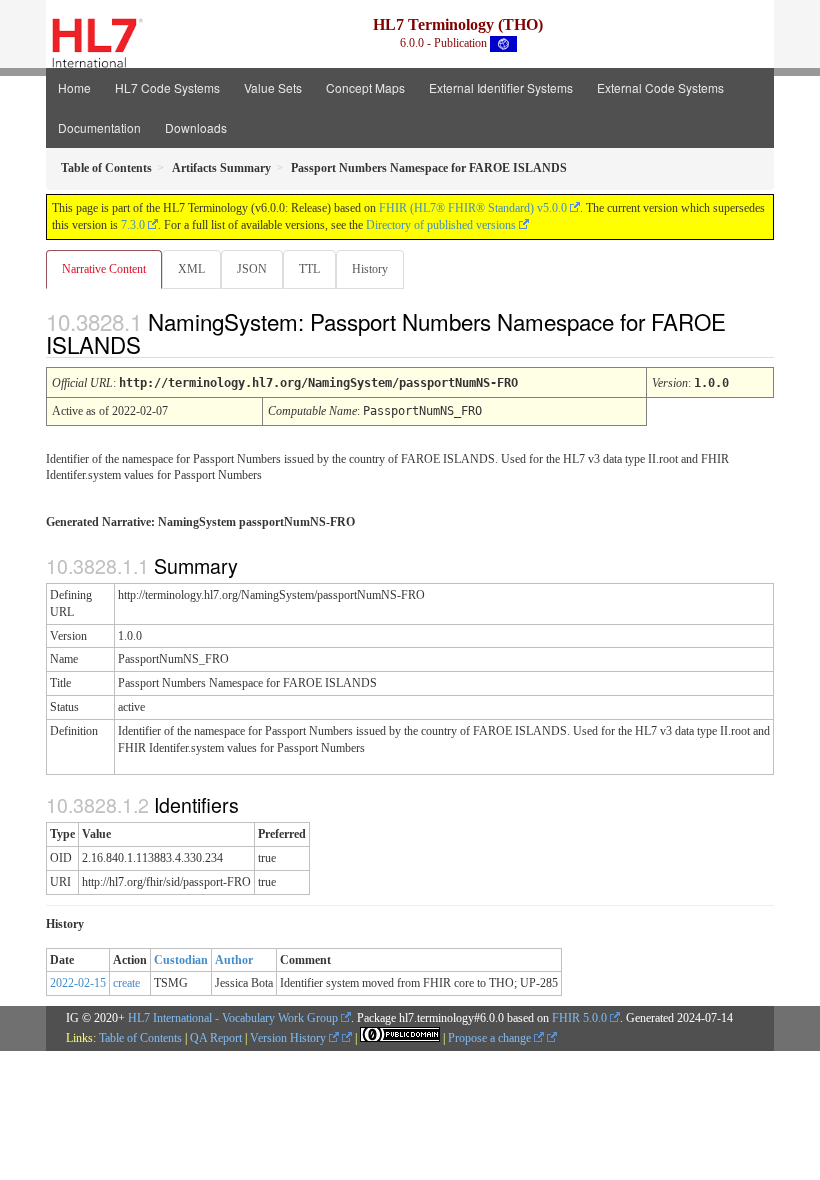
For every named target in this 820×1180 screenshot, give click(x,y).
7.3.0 (133, 225)
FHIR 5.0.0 (579, 1018)
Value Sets (273, 87)
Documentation (99, 127)
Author (234, 960)
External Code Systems (660, 87)
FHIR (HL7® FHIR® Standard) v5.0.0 (473, 208)
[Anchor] (158, 344)
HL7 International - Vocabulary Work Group (233, 1018)
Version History (289, 1038)
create (126, 983)
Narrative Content (104, 269)
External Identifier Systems (501, 87)
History (370, 269)
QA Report (216, 1038)
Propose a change (491, 1038)
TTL (309, 269)
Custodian (181, 960)
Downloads (196, 127)
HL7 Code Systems (167, 87)
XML (191, 269)
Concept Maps (365, 87)
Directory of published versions (441, 225)
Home (74, 87)
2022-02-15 (78, 983)
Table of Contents (140, 1038)
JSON (252, 269)
